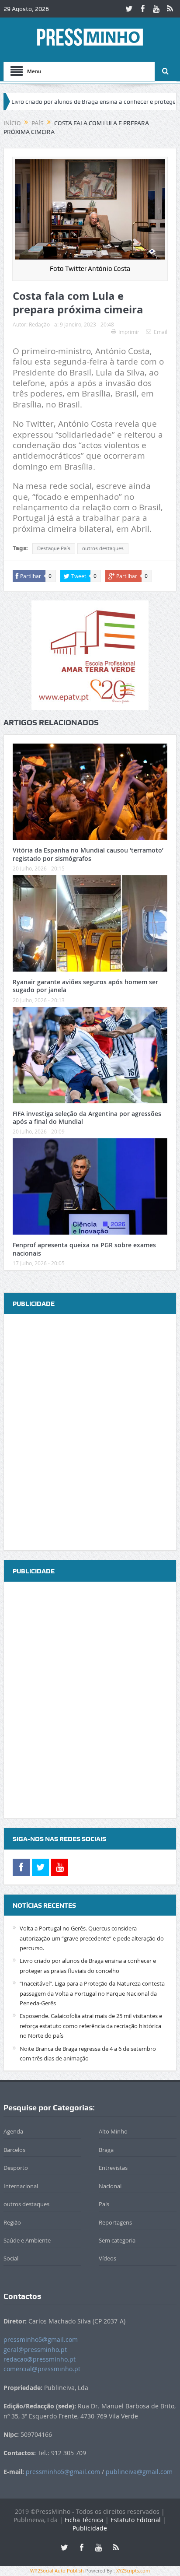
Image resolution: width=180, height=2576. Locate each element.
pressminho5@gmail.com (41, 2339)
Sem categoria (117, 2240)
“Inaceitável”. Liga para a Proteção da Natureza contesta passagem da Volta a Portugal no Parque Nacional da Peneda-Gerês (92, 1993)
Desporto (16, 2168)
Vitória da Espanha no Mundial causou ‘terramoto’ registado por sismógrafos (88, 854)
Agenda (13, 2131)
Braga (106, 2150)
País (104, 2204)
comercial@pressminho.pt (42, 2369)
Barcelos (14, 2150)
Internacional (21, 2186)
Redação (39, 324)
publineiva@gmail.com (139, 2472)
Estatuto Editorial (136, 2520)
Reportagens (115, 2222)
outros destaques (103, 548)
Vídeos (107, 2258)
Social (11, 2258)
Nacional (110, 2186)
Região (12, 2222)
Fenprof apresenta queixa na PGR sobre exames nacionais (84, 1249)
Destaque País (54, 548)
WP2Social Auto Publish (57, 2571)
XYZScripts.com (133, 2571)
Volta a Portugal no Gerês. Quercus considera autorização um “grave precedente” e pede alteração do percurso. (92, 1938)
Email (161, 332)
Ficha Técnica (84, 2520)
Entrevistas (113, 2168)
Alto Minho (113, 2131)
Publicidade (90, 2528)
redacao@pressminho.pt (40, 2359)
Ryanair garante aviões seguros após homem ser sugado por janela (85, 986)
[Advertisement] (90, 1433)
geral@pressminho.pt (35, 2350)
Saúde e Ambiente (27, 2240)
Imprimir (129, 332)
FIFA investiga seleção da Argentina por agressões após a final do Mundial (87, 1118)
